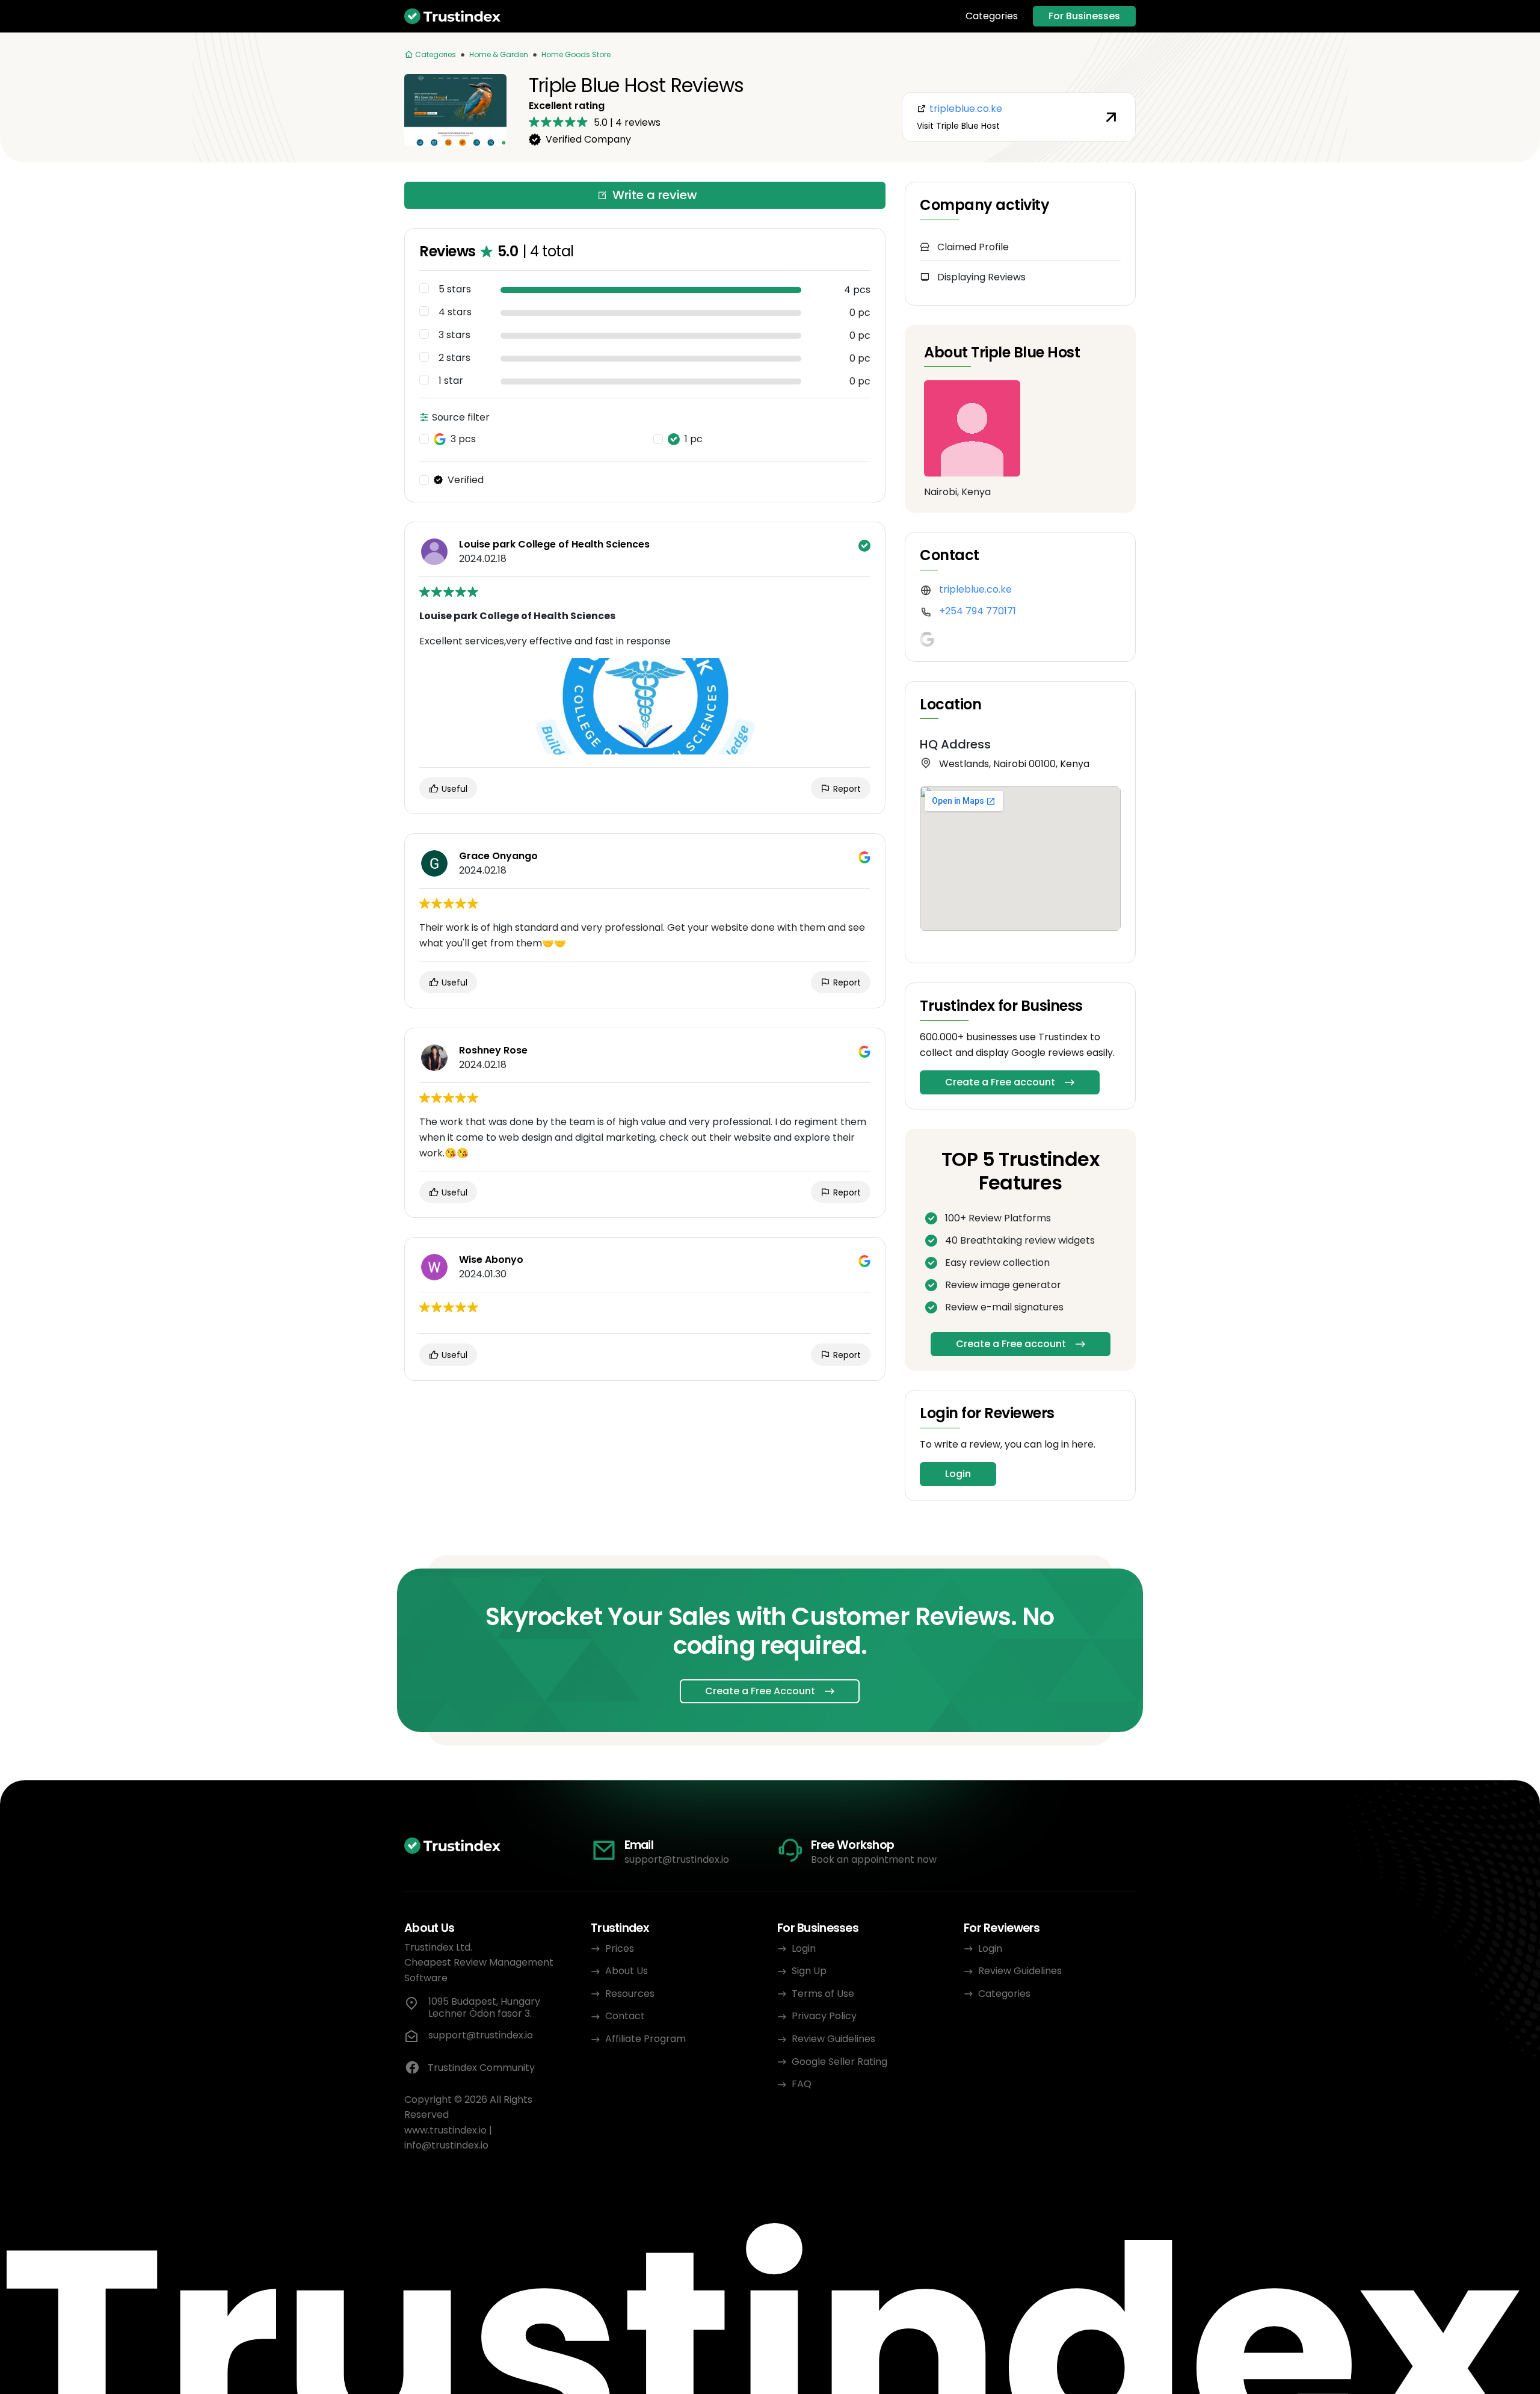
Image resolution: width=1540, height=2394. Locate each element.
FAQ (802, 2084)
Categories (992, 16)
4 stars (455, 312)
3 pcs (463, 439)
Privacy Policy (824, 2016)
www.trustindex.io (445, 2130)
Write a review (655, 195)
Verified (466, 480)
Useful (453, 789)
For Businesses (1084, 16)
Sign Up (809, 1971)
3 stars (454, 335)
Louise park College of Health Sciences (554, 545)
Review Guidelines (833, 2039)
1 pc (694, 439)
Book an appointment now (874, 1859)
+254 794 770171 (978, 611)
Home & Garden (499, 54)
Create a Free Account (760, 1691)
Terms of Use (823, 1994)
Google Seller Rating (839, 2062)
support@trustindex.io (677, 1859)
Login (958, 1474)
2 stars (454, 358)
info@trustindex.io (446, 2145)
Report (846, 789)
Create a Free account (1000, 1082)
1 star (451, 381)
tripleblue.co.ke (975, 589)
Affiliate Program (645, 2039)
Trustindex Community (481, 2068)
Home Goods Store (576, 54)
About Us (627, 1971)
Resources (630, 1994)
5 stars (455, 289)
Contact (625, 2016)
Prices (620, 1948)
